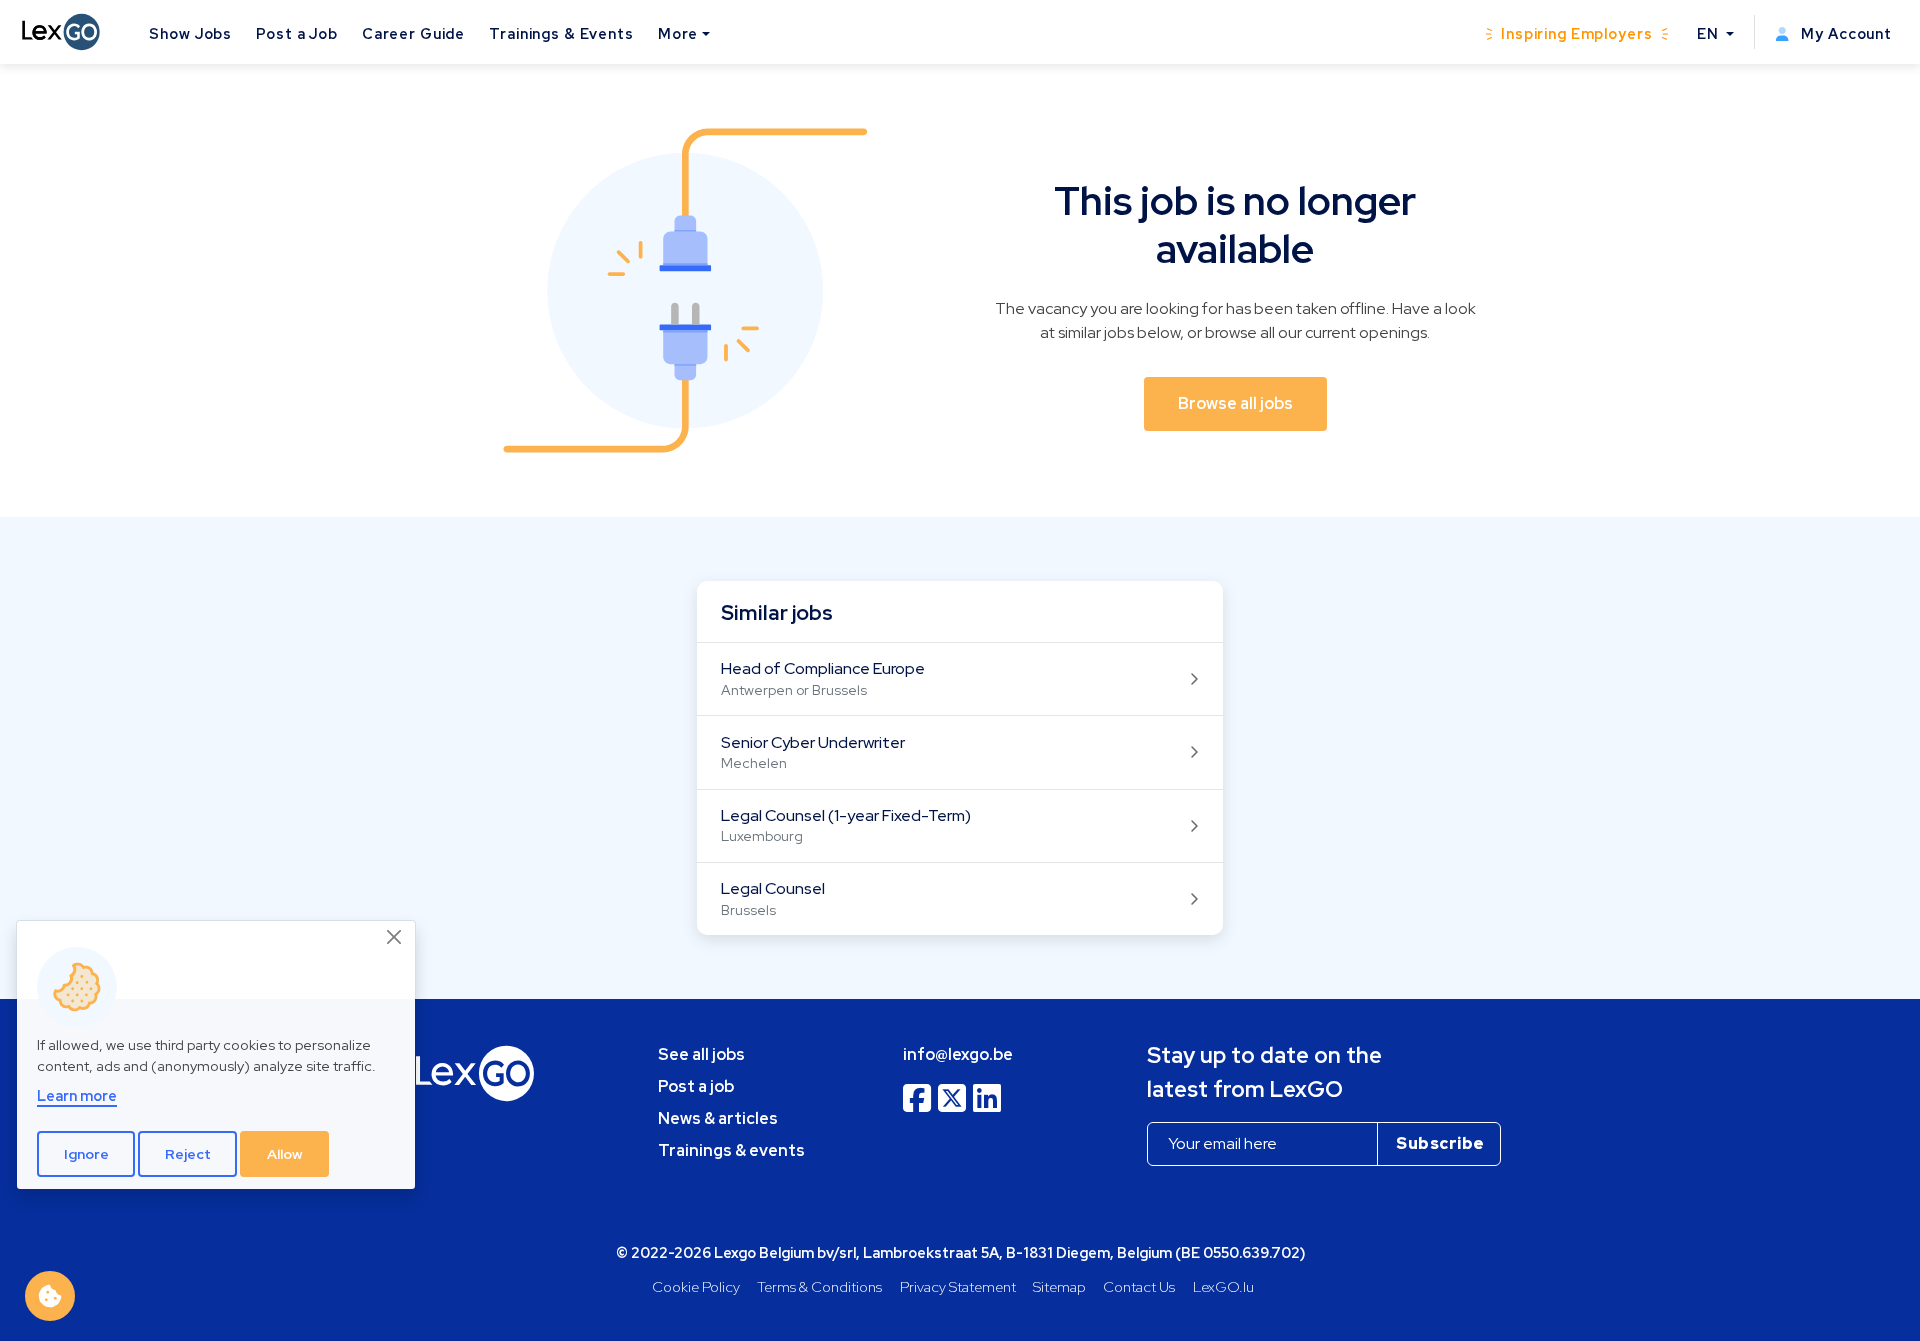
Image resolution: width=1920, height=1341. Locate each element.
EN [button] (1710, 33)
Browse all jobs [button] (1235, 403)
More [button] (678, 33)
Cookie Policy (696, 1286)
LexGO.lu (1223, 1286)
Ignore (86, 1154)
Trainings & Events (561, 33)
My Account (1844, 33)
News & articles (718, 1118)
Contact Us (1139, 1286)
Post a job (696, 1086)
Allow (285, 1154)
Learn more (77, 1096)
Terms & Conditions (819, 1286)
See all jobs (701, 1054)
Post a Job (297, 33)
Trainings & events (731, 1150)
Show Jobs (190, 33)
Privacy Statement (958, 1286)
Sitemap (1059, 1286)
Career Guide (413, 33)
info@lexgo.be (958, 1054)
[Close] (395, 938)
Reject (188, 1154)
